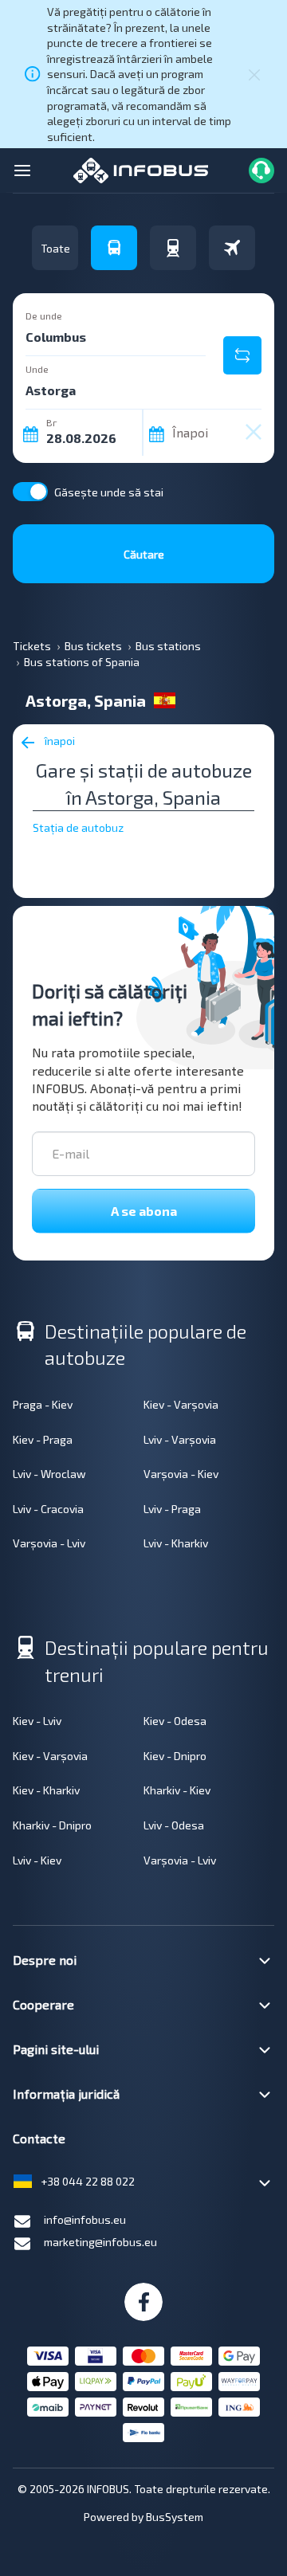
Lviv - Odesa (174, 1825)
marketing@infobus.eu (100, 2242)
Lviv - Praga (172, 1509)
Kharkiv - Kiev (177, 1790)
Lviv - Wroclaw (49, 1474)
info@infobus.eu (85, 2219)
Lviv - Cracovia (48, 1509)
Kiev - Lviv (37, 1721)
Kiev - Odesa (175, 1721)
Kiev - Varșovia (181, 1404)
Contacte (39, 2138)
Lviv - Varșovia (180, 1439)
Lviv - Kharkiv (176, 1543)
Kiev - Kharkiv (46, 1790)
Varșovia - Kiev (181, 1474)
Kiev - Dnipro (175, 1756)
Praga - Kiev (43, 1404)
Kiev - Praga (43, 1439)
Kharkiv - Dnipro (52, 1825)
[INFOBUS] (141, 169)
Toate (55, 248)
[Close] (254, 74)
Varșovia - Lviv (49, 1543)
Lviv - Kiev (37, 1860)
